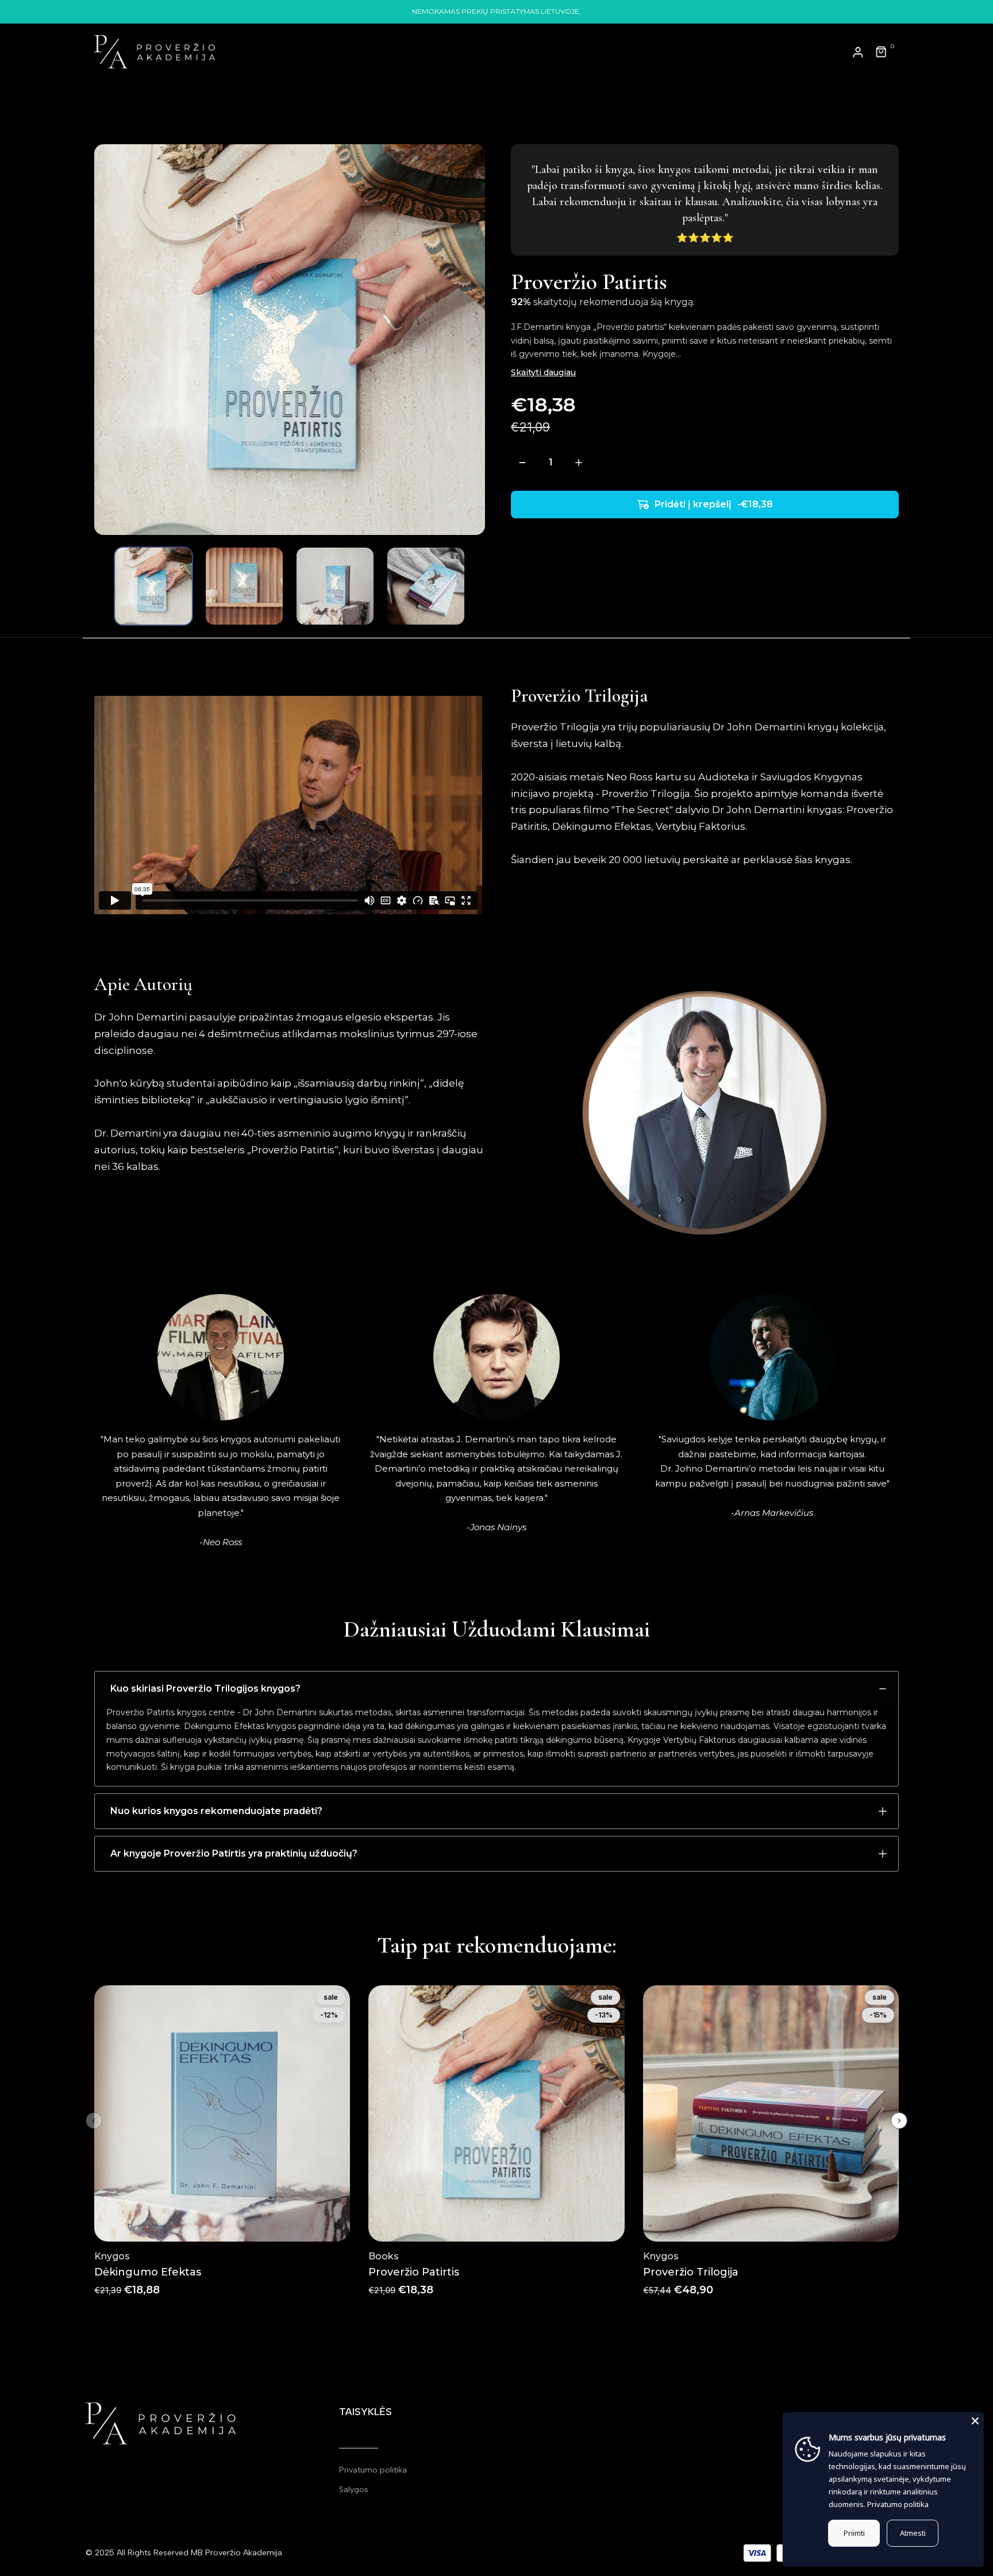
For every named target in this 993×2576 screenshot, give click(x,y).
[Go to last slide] (104, 586)
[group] (153, 586)
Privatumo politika (373, 2470)
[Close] (975, 2421)
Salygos (354, 2490)
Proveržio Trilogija (691, 2272)
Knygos (112, 2256)
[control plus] (578, 462)
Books (384, 2256)
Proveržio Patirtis (414, 2272)
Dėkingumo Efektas (148, 2272)
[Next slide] (475, 586)
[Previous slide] (94, 2121)
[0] (882, 52)
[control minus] (522, 462)
